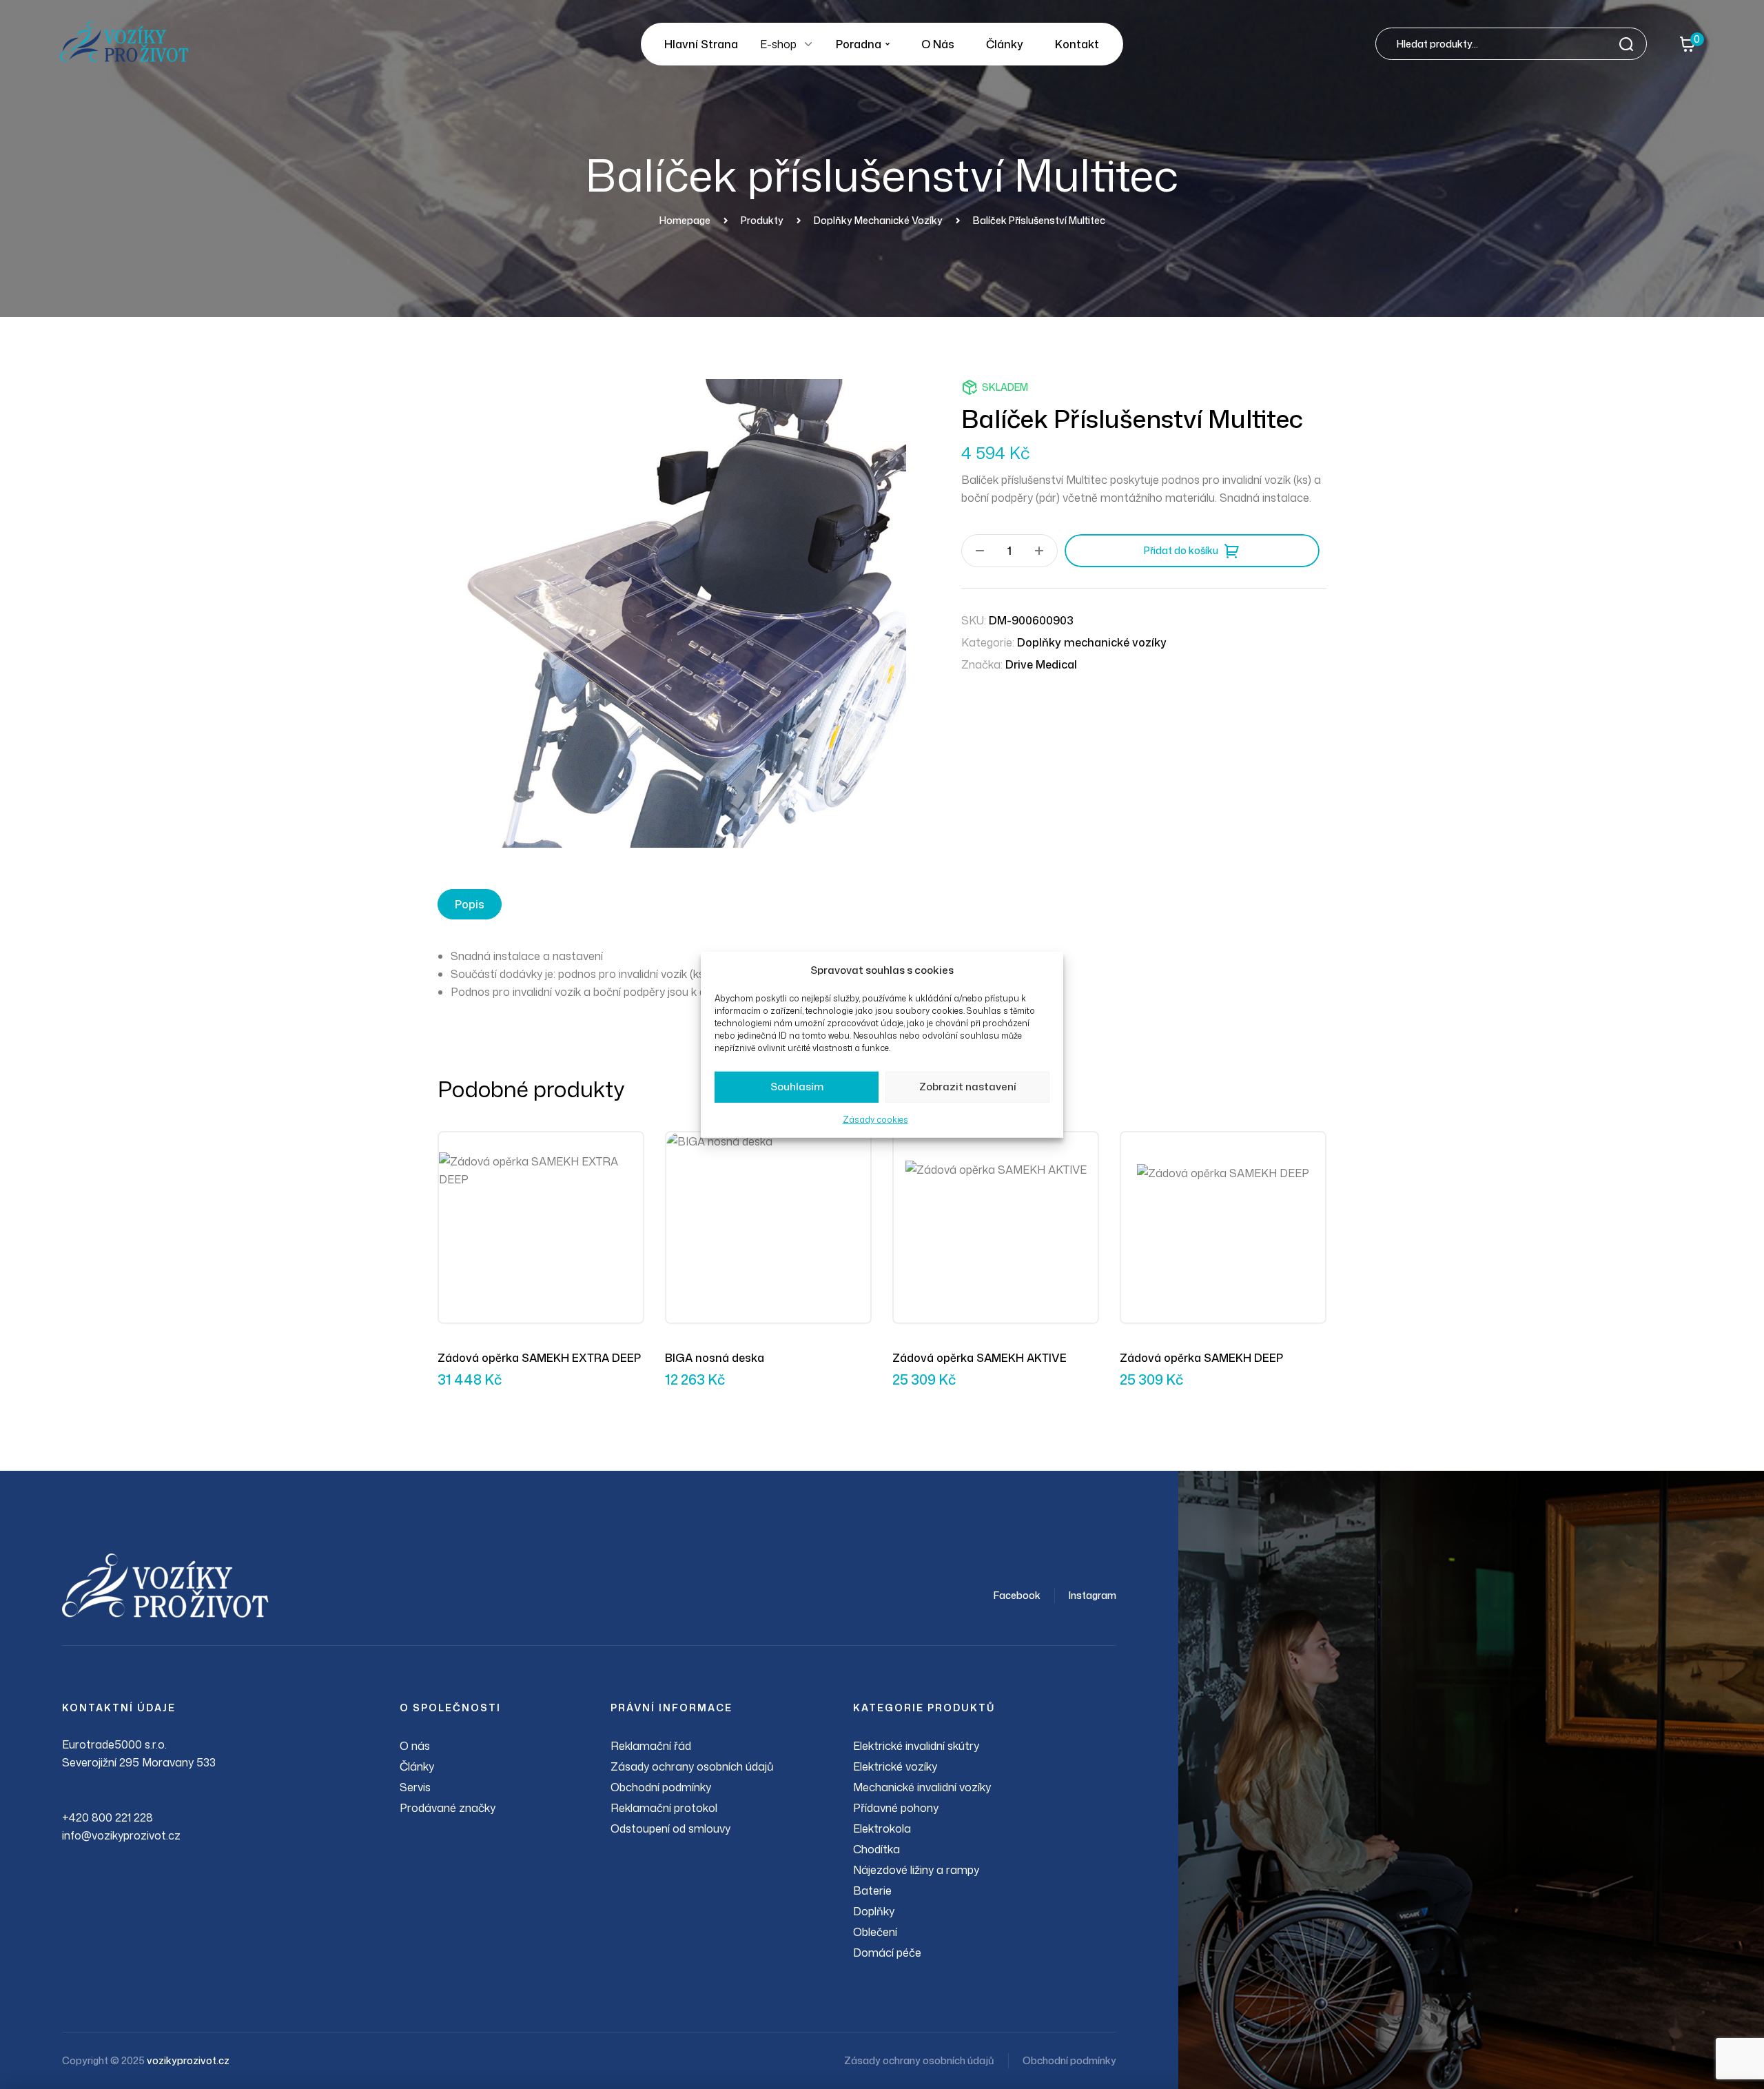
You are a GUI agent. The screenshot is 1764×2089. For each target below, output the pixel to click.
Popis (470, 904)
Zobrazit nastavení (968, 1087)
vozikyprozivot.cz (188, 2060)
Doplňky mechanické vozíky (1092, 642)
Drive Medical (1041, 664)
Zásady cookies (875, 1120)
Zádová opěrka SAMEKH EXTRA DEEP (539, 1358)
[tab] (470, 904)
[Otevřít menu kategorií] (808, 44)
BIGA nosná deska (715, 1358)
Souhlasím (797, 1087)
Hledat (1630, 44)
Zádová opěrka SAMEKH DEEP (1201, 1358)
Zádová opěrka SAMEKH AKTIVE (980, 1358)
